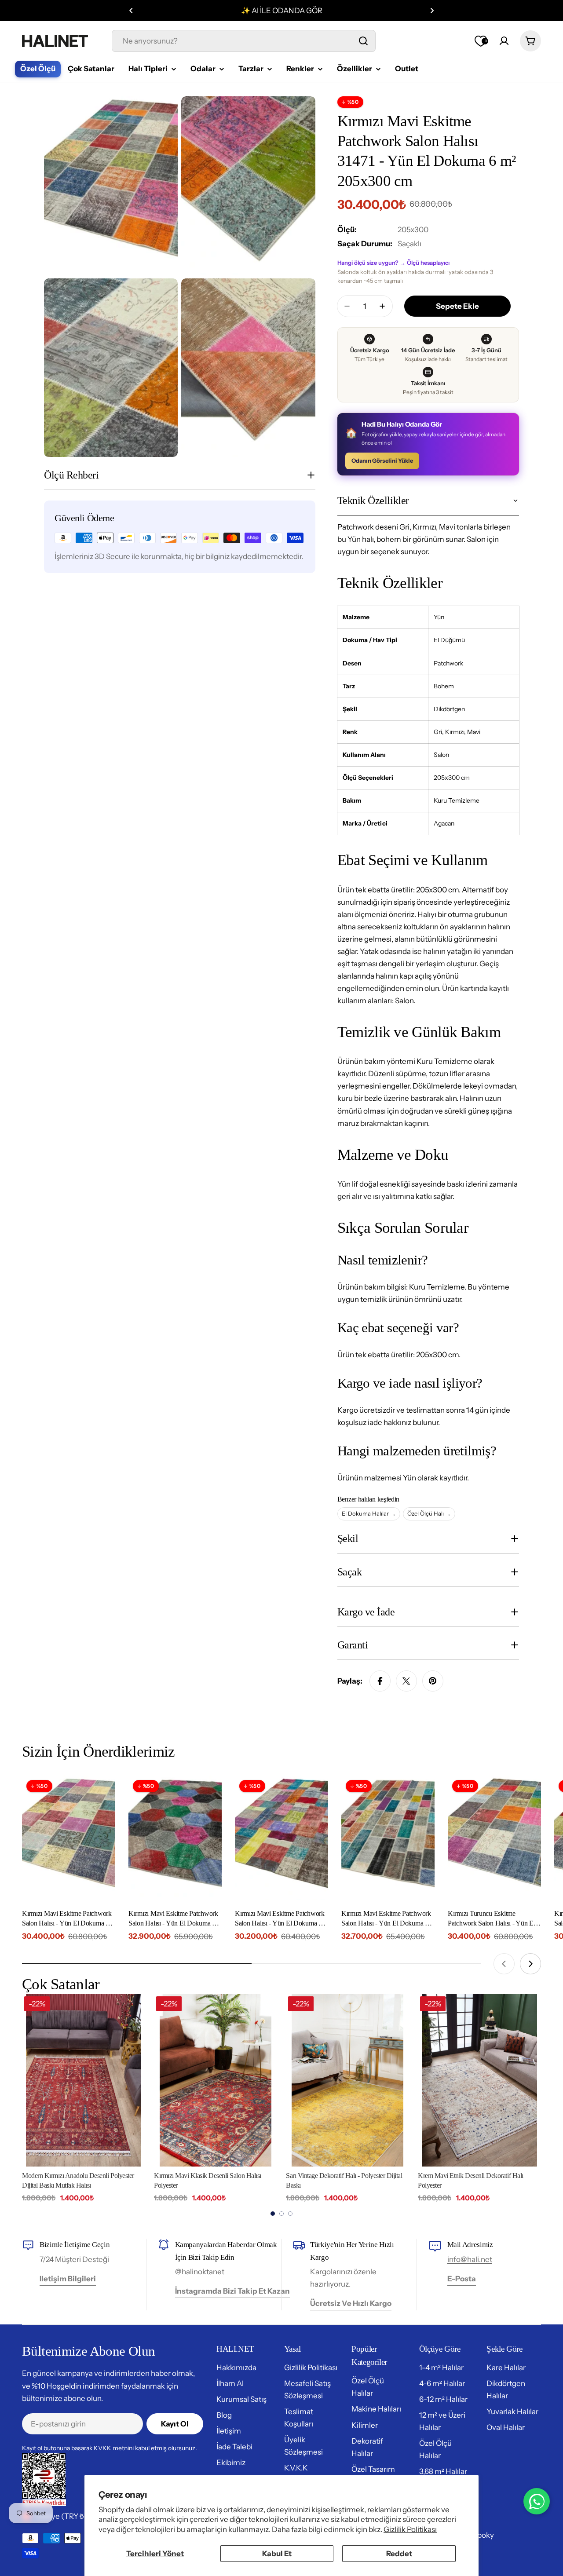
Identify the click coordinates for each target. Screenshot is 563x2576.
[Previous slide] (504, 1964)
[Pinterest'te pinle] (433, 1681)
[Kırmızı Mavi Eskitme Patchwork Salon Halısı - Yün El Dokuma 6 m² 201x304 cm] (175, 1838)
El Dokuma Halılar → (369, 1513)
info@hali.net (470, 2259)
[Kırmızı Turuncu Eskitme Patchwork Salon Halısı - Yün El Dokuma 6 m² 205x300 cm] (494, 1838)
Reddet (399, 2554)
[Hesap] (504, 41)
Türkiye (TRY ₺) (61, 2516)
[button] (131, 11)
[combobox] (244, 41)
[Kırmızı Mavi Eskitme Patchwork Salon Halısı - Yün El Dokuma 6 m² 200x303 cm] (388, 1838)
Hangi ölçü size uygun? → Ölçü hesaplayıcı (393, 263)
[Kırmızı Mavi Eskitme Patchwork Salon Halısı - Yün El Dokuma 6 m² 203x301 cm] (281, 1838)
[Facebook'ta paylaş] (380, 1681)
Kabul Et (277, 2554)
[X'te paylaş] (406, 1681)
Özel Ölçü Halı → (429, 1513)
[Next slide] (530, 1964)
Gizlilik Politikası (410, 2529)
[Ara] (363, 41)
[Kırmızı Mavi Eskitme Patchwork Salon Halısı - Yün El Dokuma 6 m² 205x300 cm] (69, 1838)
